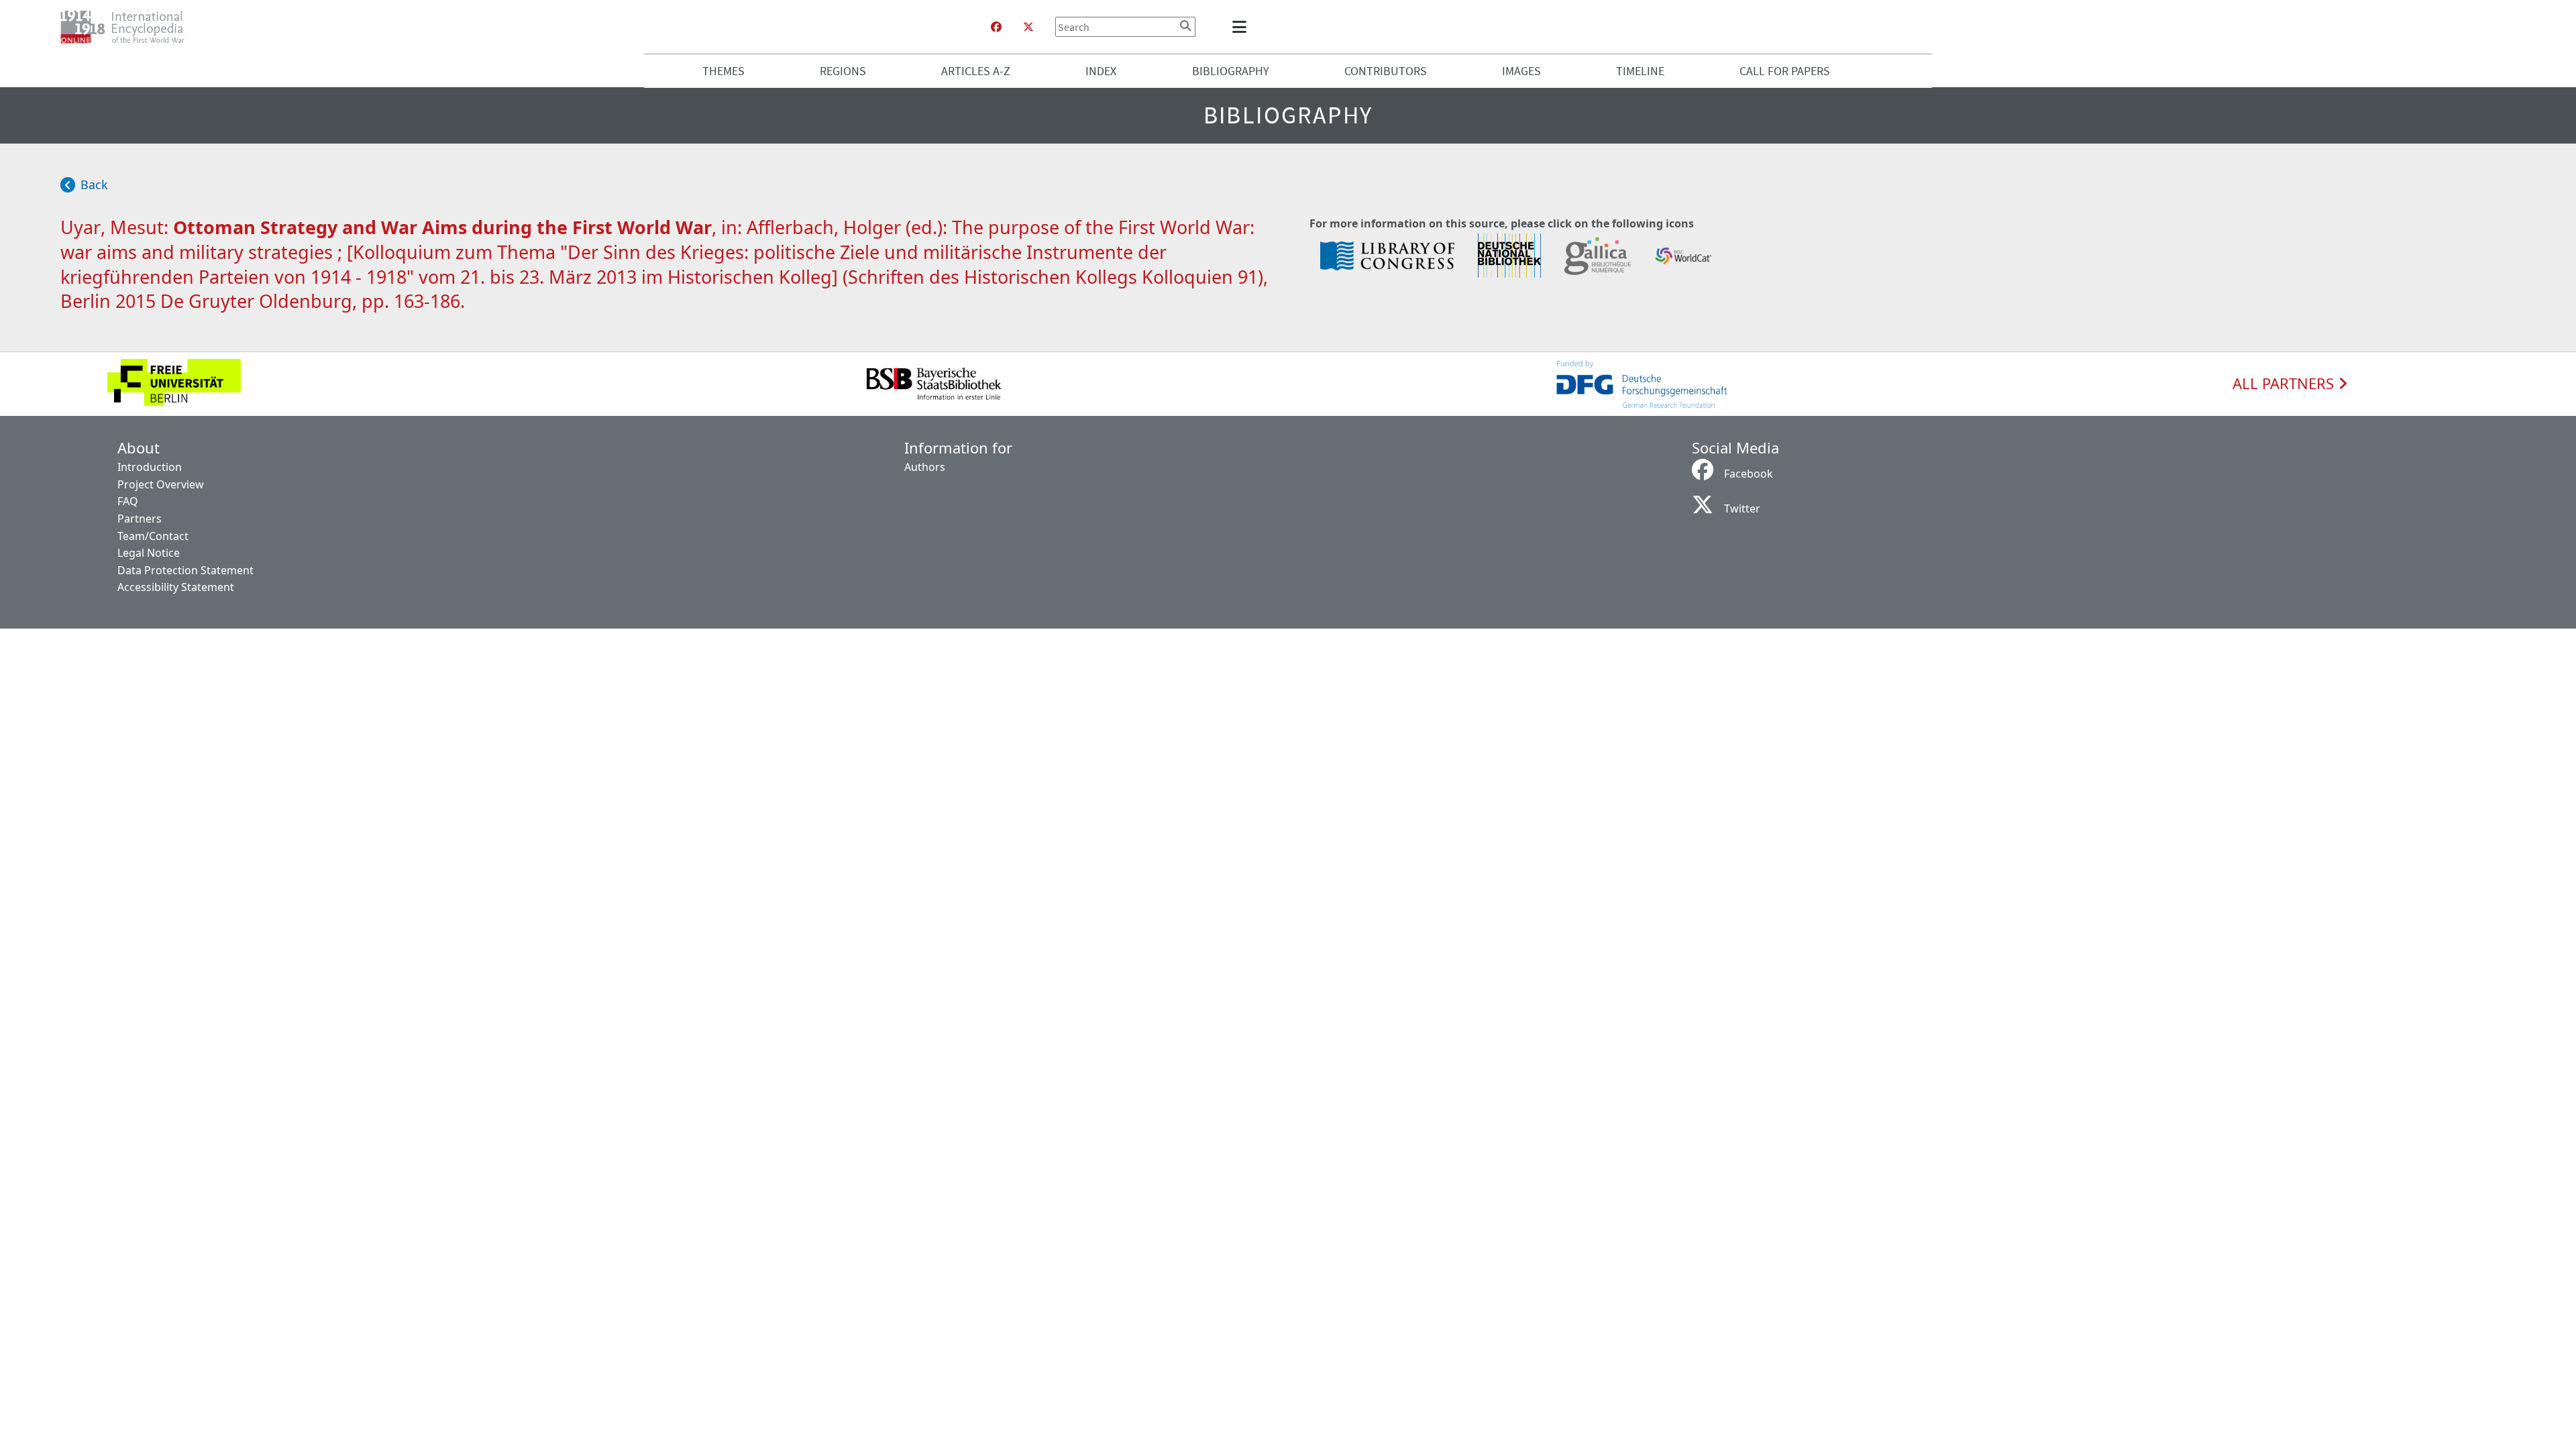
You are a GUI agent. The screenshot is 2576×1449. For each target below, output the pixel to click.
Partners (140, 519)
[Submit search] (1185, 25)
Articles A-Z (976, 71)
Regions (843, 71)
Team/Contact (153, 536)
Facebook (1749, 474)
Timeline (1640, 71)
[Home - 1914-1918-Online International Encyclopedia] (128, 27)
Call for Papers (1785, 71)
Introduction (150, 467)
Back (94, 184)
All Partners (2285, 384)
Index (1101, 71)
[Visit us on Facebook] (996, 27)
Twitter (1742, 508)
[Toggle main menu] (1242, 27)
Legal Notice (149, 553)
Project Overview (161, 484)
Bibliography (1231, 71)
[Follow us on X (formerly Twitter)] (1028, 27)
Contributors (1386, 71)
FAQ (128, 501)
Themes (723, 71)
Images (1521, 71)
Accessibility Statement (176, 587)
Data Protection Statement (185, 570)
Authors (925, 467)
